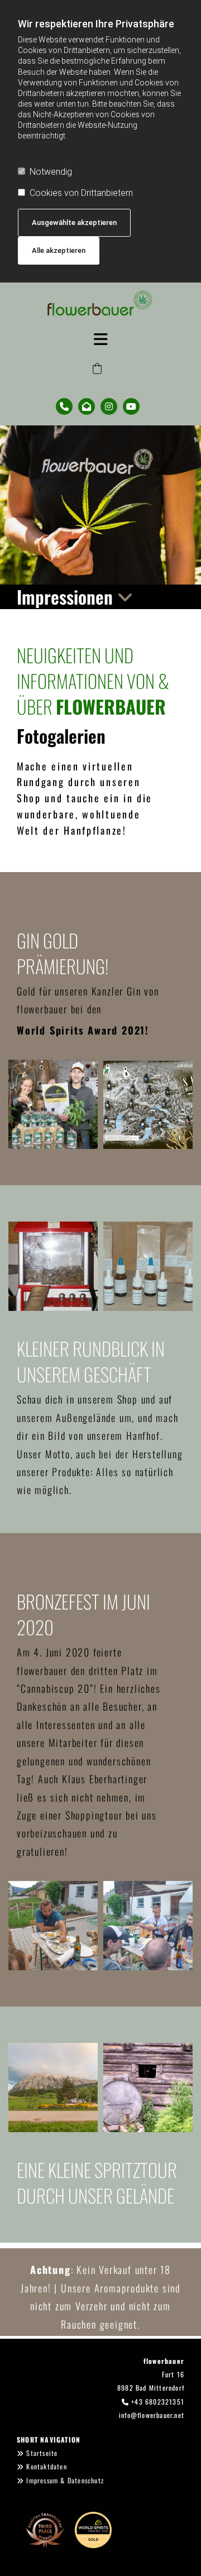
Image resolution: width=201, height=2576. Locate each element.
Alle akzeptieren (59, 250)
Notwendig (51, 172)
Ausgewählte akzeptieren (74, 222)
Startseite (42, 2453)
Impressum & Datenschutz (65, 2480)
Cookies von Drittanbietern (81, 193)
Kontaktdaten (46, 2466)
